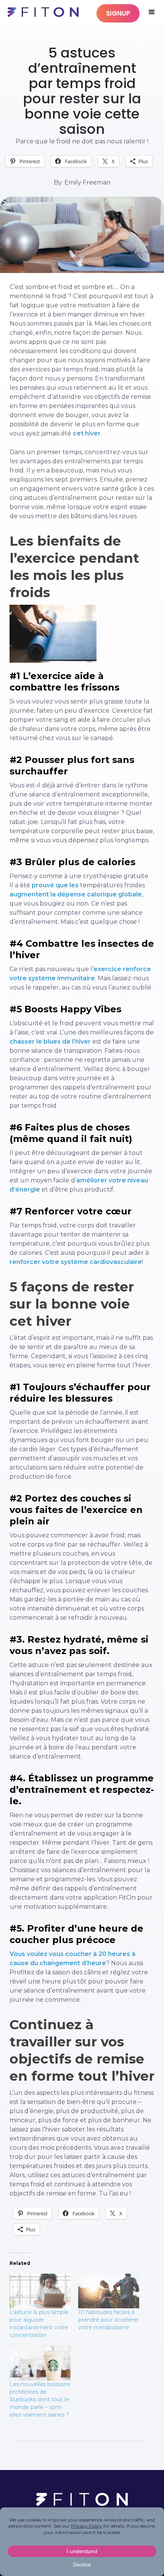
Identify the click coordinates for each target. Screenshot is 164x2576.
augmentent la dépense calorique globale (76, 894)
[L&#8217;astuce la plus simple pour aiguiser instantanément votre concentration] (40, 2291)
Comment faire (82, 31)
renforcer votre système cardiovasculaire (76, 1262)
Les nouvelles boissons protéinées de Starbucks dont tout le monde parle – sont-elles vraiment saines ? (40, 2399)
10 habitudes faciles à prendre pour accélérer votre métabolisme (109, 2320)
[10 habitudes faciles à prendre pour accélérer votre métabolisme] (109, 2291)
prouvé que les (55, 885)
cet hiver (87, 433)
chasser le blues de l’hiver (50, 1041)
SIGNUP (118, 13)
